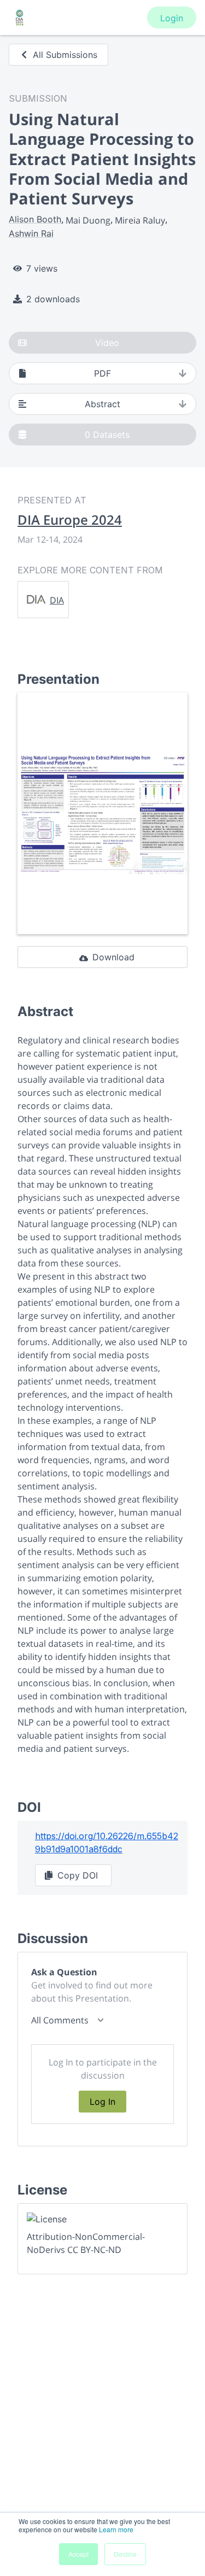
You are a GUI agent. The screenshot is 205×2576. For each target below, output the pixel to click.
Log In (102, 2102)
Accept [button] (78, 2554)
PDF (102, 373)
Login (172, 18)
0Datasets (107, 435)
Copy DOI (78, 1875)
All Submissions (65, 55)
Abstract (102, 404)
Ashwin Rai (31, 233)
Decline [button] (125, 2554)
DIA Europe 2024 (70, 520)
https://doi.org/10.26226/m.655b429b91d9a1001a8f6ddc (107, 1842)
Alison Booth (35, 219)
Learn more (116, 2529)
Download (113, 957)
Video (107, 343)
